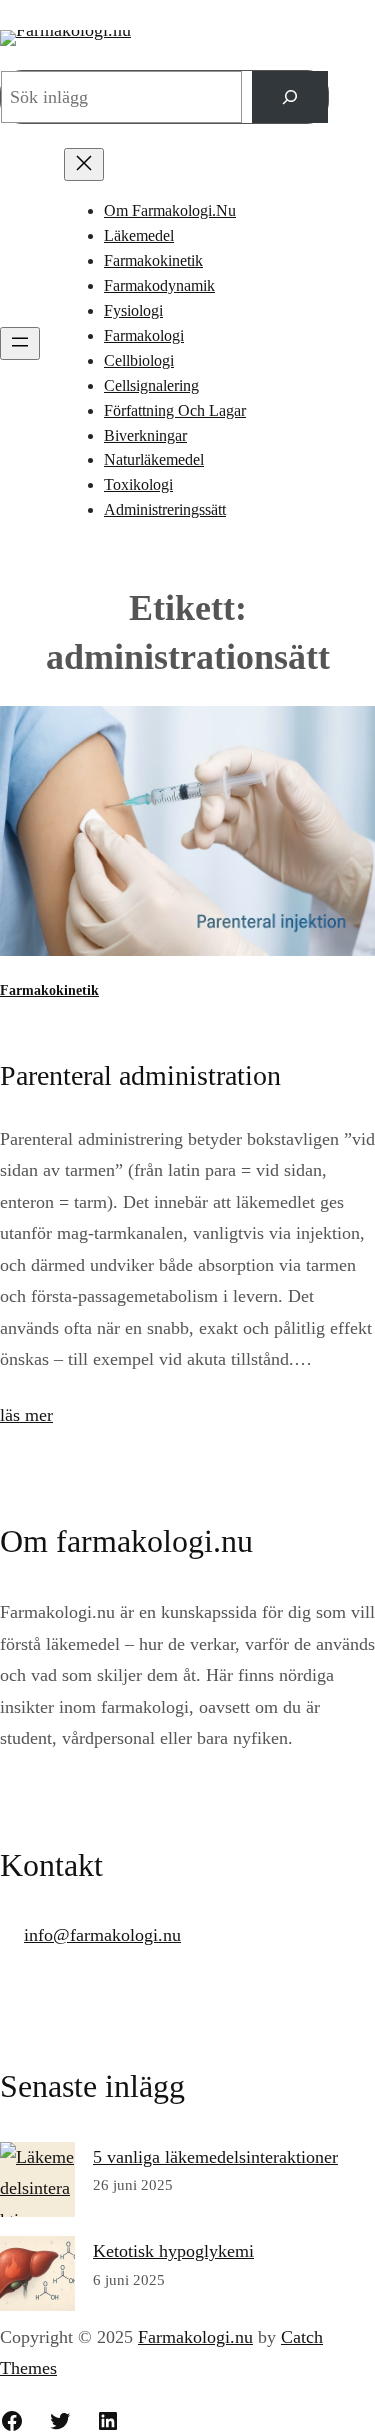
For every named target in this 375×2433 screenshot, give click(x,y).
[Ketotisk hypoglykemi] (37, 2279)
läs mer (26, 1415)
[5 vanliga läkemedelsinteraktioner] (37, 2189)
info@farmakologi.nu (102, 1935)
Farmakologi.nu (195, 2337)
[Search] (290, 97)
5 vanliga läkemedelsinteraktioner (215, 2157)
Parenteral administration (140, 1075)
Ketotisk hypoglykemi (173, 2251)
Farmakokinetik (49, 990)
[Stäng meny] (84, 164)
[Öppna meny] (20, 343)
